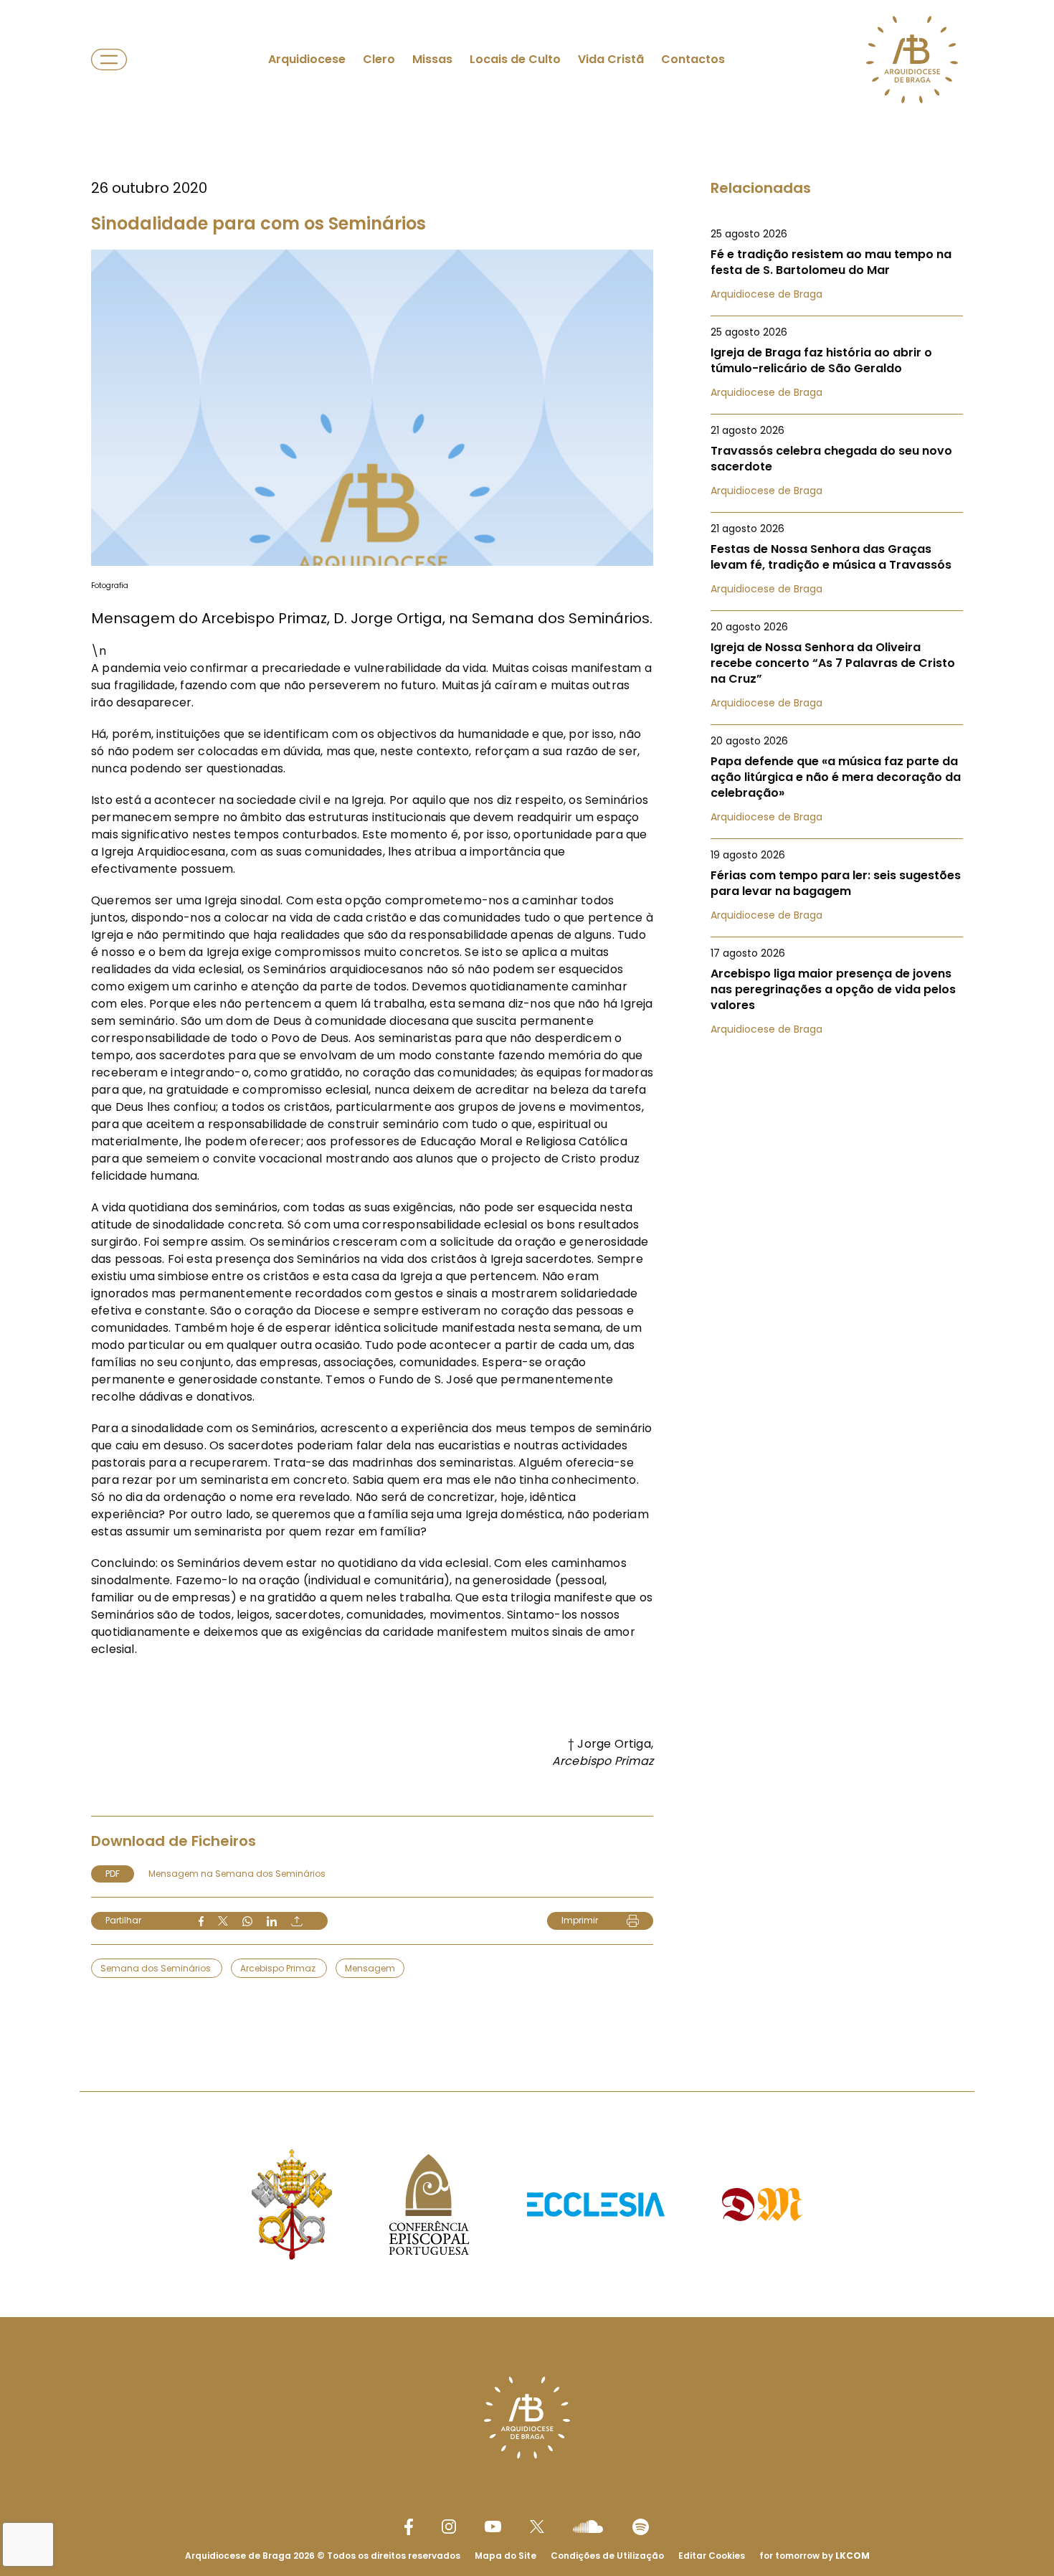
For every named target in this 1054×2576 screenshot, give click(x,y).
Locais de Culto (515, 59)
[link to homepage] (912, 60)
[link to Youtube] (493, 2527)
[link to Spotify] (641, 2527)
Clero (379, 59)
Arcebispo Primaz (279, 1968)
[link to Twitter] (537, 2527)
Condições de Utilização (607, 2556)
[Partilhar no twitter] (223, 1921)
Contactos (693, 59)
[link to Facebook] (409, 2527)
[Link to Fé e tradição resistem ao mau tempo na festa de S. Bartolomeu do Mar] (837, 264)
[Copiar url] (297, 1921)
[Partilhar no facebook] (201, 1921)
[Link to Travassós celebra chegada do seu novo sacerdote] (837, 460)
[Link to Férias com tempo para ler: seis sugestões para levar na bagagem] (837, 885)
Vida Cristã (611, 59)
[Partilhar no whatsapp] (247, 1921)
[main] (527, 1017)
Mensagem (370, 1968)
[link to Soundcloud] (588, 2527)
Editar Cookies (712, 2556)
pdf (113, 1874)
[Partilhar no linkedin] (272, 1921)
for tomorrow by (815, 2556)
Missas (432, 59)
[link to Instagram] (449, 2527)
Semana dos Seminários (157, 1968)
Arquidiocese (307, 59)
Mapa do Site (505, 2556)
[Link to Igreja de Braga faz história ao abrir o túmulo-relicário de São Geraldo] (837, 362)
